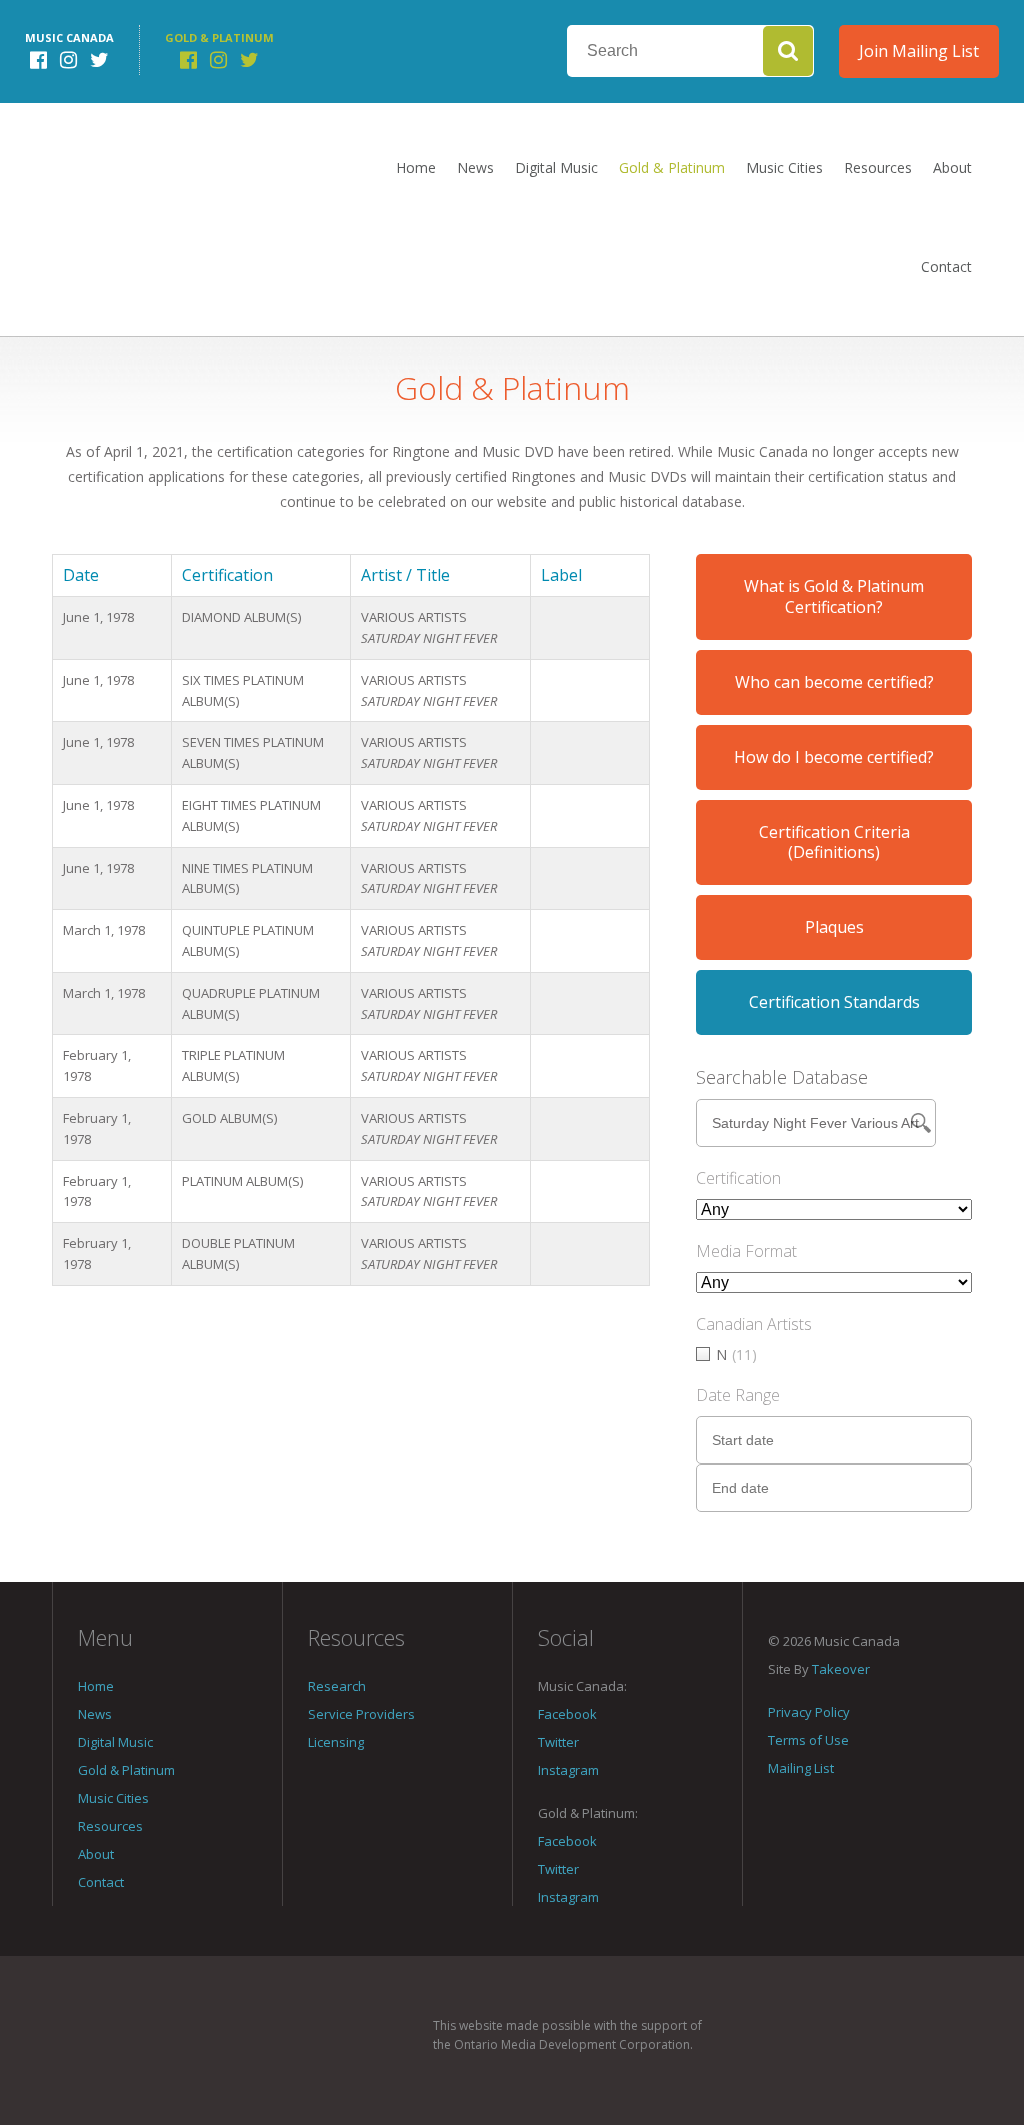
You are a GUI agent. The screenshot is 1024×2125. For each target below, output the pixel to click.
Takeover (841, 1669)
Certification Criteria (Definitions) (834, 842)
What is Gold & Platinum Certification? (834, 596)
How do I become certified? (834, 757)
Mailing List (801, 1768)
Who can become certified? (834, 682)
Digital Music (556, 167)
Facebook (567, 1714)
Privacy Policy (809, 1712)
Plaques (834, 927)
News (475, 167)
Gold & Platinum (672, 167)
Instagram (568, 1770)
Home (416, 167)
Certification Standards (834, 1002)
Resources (878, 167)
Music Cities (784, 167)
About (952, 167)
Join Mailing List (919, 51)
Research (337, 1686)
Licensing (336, 1742)
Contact (946, 266)
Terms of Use (808, 1740)
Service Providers (361, 1714)
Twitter (558, 1742)
